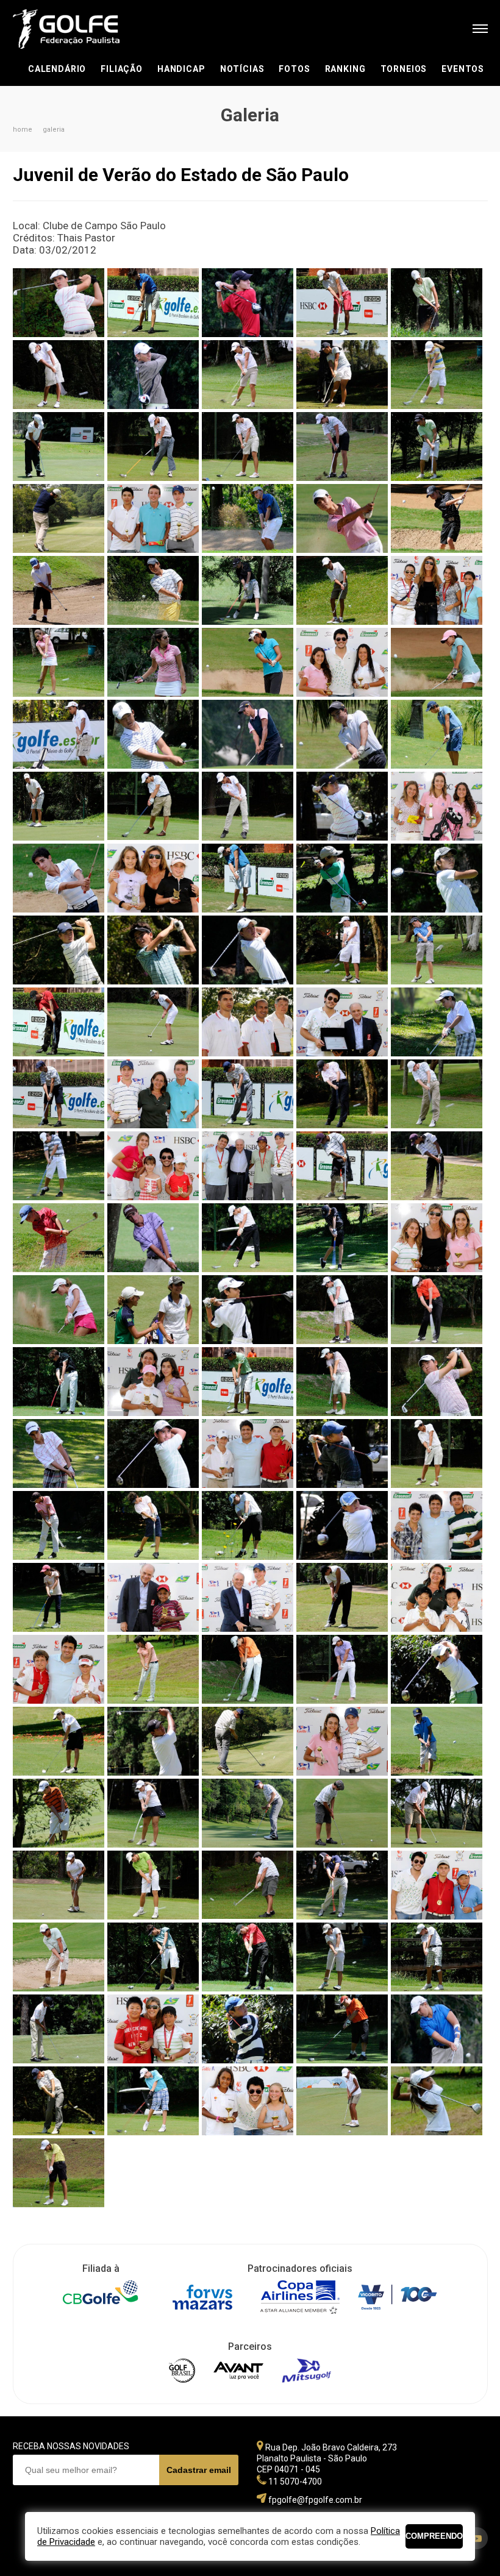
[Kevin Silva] (342, 734)
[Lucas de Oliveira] (59, 1525)
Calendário (57, 69)
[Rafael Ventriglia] (153, 1885)
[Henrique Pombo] (59, 303)
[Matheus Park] (437, 1669)
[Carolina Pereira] (59, 662)
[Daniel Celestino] (342, 806)
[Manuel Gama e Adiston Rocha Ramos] (153, 1597)
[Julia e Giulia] (153, 1310)
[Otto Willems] (437, 1741)
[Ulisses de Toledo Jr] (153, 2101)
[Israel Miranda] (342, 1166)
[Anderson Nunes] (59, 447)
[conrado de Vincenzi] (153, 806)
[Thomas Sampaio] (437, 2029)
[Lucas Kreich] (437, 1310)
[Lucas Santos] (153, 1957)
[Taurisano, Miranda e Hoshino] (153, 1166)
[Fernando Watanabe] (248, 878)
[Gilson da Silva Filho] (248, 1957)
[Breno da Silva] (342, 590)
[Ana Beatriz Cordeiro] (437, 375)
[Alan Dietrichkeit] (153, 303)
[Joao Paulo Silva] (248, 734)
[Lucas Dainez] (437, 1453)
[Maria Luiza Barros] (153, 1669)
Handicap (181, 69)
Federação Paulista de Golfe (78, 29)
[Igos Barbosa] (59, 1166)
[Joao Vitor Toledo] (437, 518)
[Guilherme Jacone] (437, 1022)
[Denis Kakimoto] (153, 734)
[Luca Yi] (437, 734)
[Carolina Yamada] (248, 662)
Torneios (404, 69)
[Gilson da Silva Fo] (59, 1022)
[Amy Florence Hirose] (248, 375)
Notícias (242, 69)
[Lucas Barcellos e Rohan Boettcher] (248, 1453)
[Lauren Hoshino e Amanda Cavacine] (153, 1382)
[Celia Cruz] (437, 662)
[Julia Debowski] (59, 1310)
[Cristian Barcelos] (59, 734)
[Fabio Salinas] (59, 878)
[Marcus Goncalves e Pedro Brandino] (59, 1669)
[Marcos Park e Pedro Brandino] (437, 1597)
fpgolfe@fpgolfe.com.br (315, 2500)
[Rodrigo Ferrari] (342, 1885)
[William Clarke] (59, 806)
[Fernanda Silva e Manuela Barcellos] (153, 878)
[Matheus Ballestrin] (248, 1669)
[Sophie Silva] (342, 1957)
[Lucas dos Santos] (153, 950)
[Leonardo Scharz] (59, 1453)
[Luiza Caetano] (59, 1597)
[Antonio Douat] (248, 447)
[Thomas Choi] (248, 2029)
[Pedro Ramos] (153, 590)
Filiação (122, 69)
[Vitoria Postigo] (153, 1813)
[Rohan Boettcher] (248, 518)
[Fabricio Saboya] (342, 878)
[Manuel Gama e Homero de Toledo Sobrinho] (248, 1597)
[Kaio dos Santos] (248, 1310)
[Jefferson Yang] (342, 518)
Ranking (345, 69)
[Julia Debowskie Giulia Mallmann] (437, 1238)
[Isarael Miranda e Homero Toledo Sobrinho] (248, 1166)
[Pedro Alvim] (59, 1813)
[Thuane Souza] (59, 1885)
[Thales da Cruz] (59, 2029)
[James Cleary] (153, 1238)
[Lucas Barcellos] (248, 590)
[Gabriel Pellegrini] (342, 950)
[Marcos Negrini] (59, 518)
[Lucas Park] (59, 590)
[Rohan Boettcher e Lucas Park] (437, 1885)
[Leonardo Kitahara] (437, 447)
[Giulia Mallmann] (437, 878)
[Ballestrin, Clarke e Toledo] (153, 518)
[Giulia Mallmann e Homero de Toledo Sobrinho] (342, 1741)
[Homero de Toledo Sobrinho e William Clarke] (153, 1094)
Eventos (463, 69)
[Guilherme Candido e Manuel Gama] (342, 1022)
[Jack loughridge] (59, 1238)
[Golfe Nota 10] (248, 1022)
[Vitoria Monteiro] (342, 2101)
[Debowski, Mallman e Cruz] (437, 806)
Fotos (294, 69)
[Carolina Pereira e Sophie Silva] (437, 590)
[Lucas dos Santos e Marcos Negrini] (437, 1525)
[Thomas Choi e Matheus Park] (153, 2029)
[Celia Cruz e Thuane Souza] (342, 662)
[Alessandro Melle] (342, 303)
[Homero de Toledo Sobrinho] (59, 950)
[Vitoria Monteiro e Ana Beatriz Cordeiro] (248, 2101)
